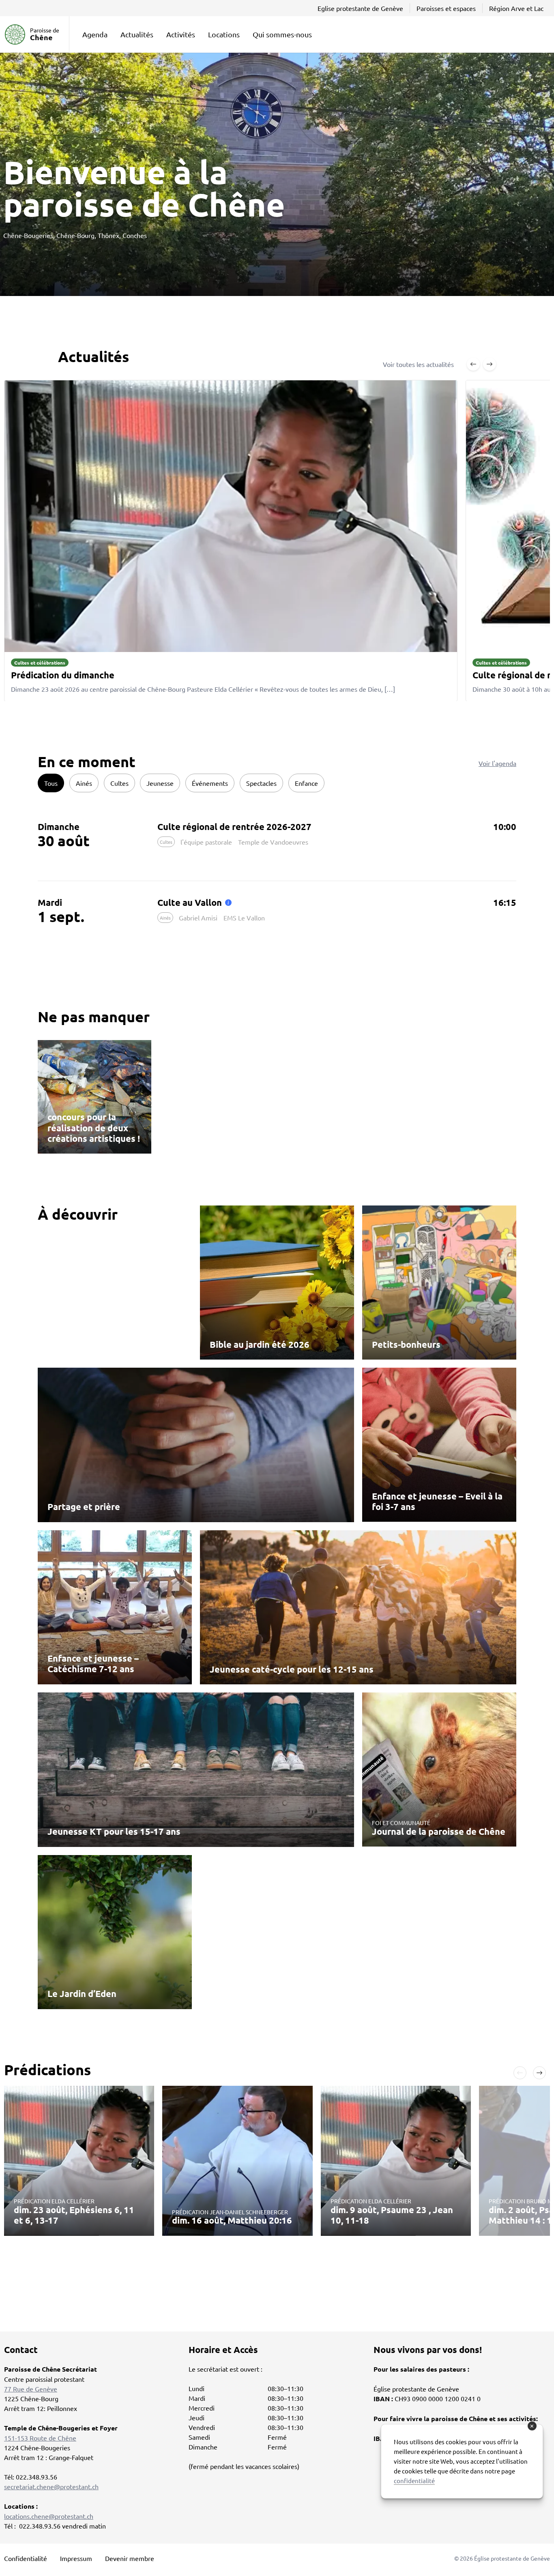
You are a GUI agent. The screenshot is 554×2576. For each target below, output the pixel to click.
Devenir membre (130, 2558)
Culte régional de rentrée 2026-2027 (234, 827)
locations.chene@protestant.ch (49, 2516)
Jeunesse (160, 783)
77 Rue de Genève (31, 2389)
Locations (224, 34)
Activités (181, 34)
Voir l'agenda (497, 763)
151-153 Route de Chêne (40, 2438)
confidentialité (414, 2481)
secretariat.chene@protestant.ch (51, 2486)
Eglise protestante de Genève (360, 8)
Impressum (76, 2558)
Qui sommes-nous (282, 34)
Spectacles (261, 783)
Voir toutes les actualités (418, 364)
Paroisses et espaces (446, 8)
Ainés (84, 783)
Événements (210, 783)
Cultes (119, 783)
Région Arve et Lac (516, 8)
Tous (51, 783)
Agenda (95, 34)
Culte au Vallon (190, 902)
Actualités (137, 34)
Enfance (306, 783)
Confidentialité (26, 2558)
